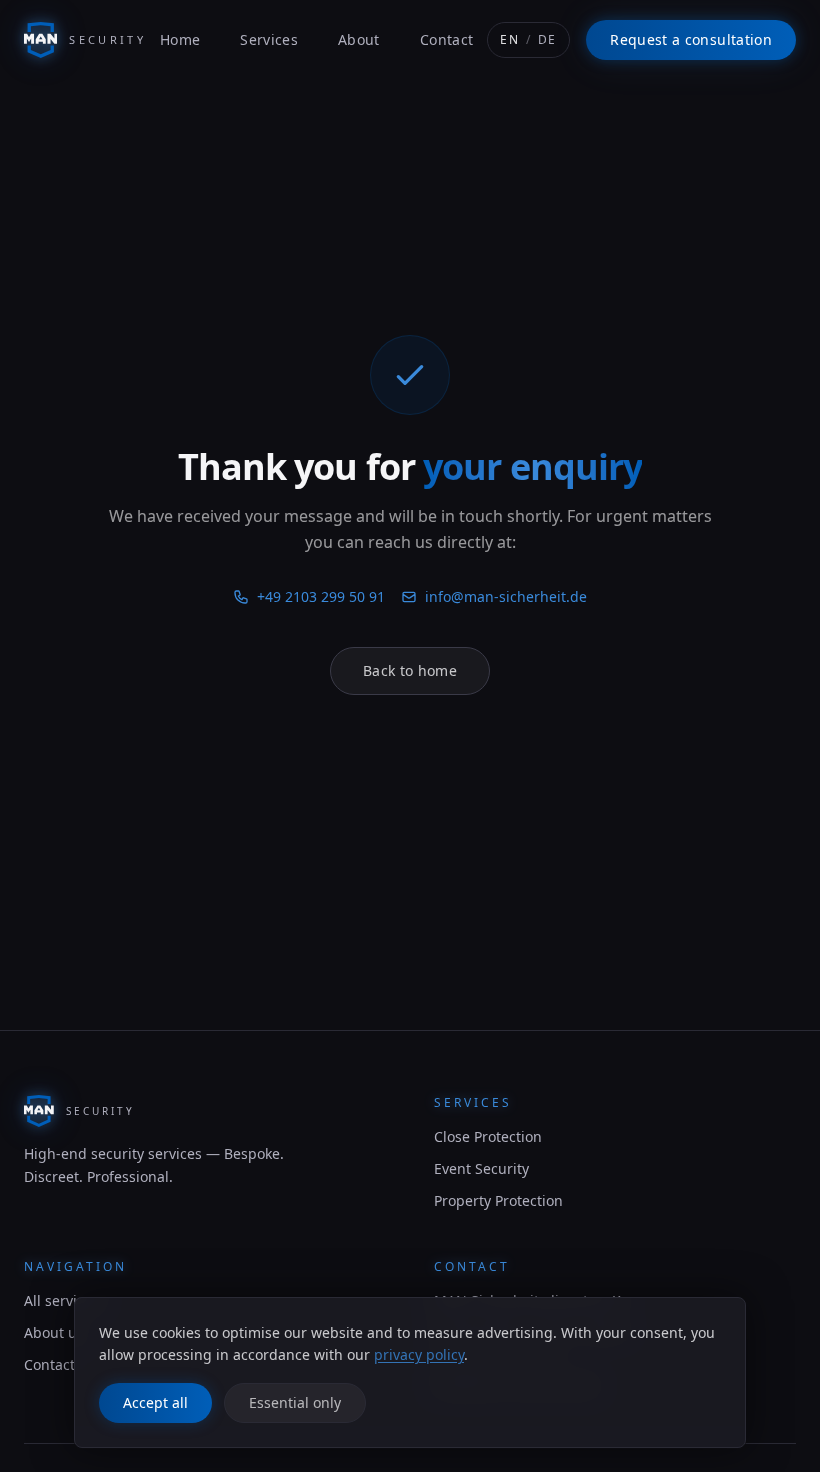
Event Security (481, 1168)
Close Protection (488, 1136)
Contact (446, 39)
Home (180, 39)
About (359, 39)
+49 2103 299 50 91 (321, 596)
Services (269, 39)
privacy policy (419, 1354)
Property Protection (498, 1200)
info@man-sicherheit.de (506, 596)
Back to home (410, 670)
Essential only (295, 1402)
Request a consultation (691, 39)
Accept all (155, 1402)
